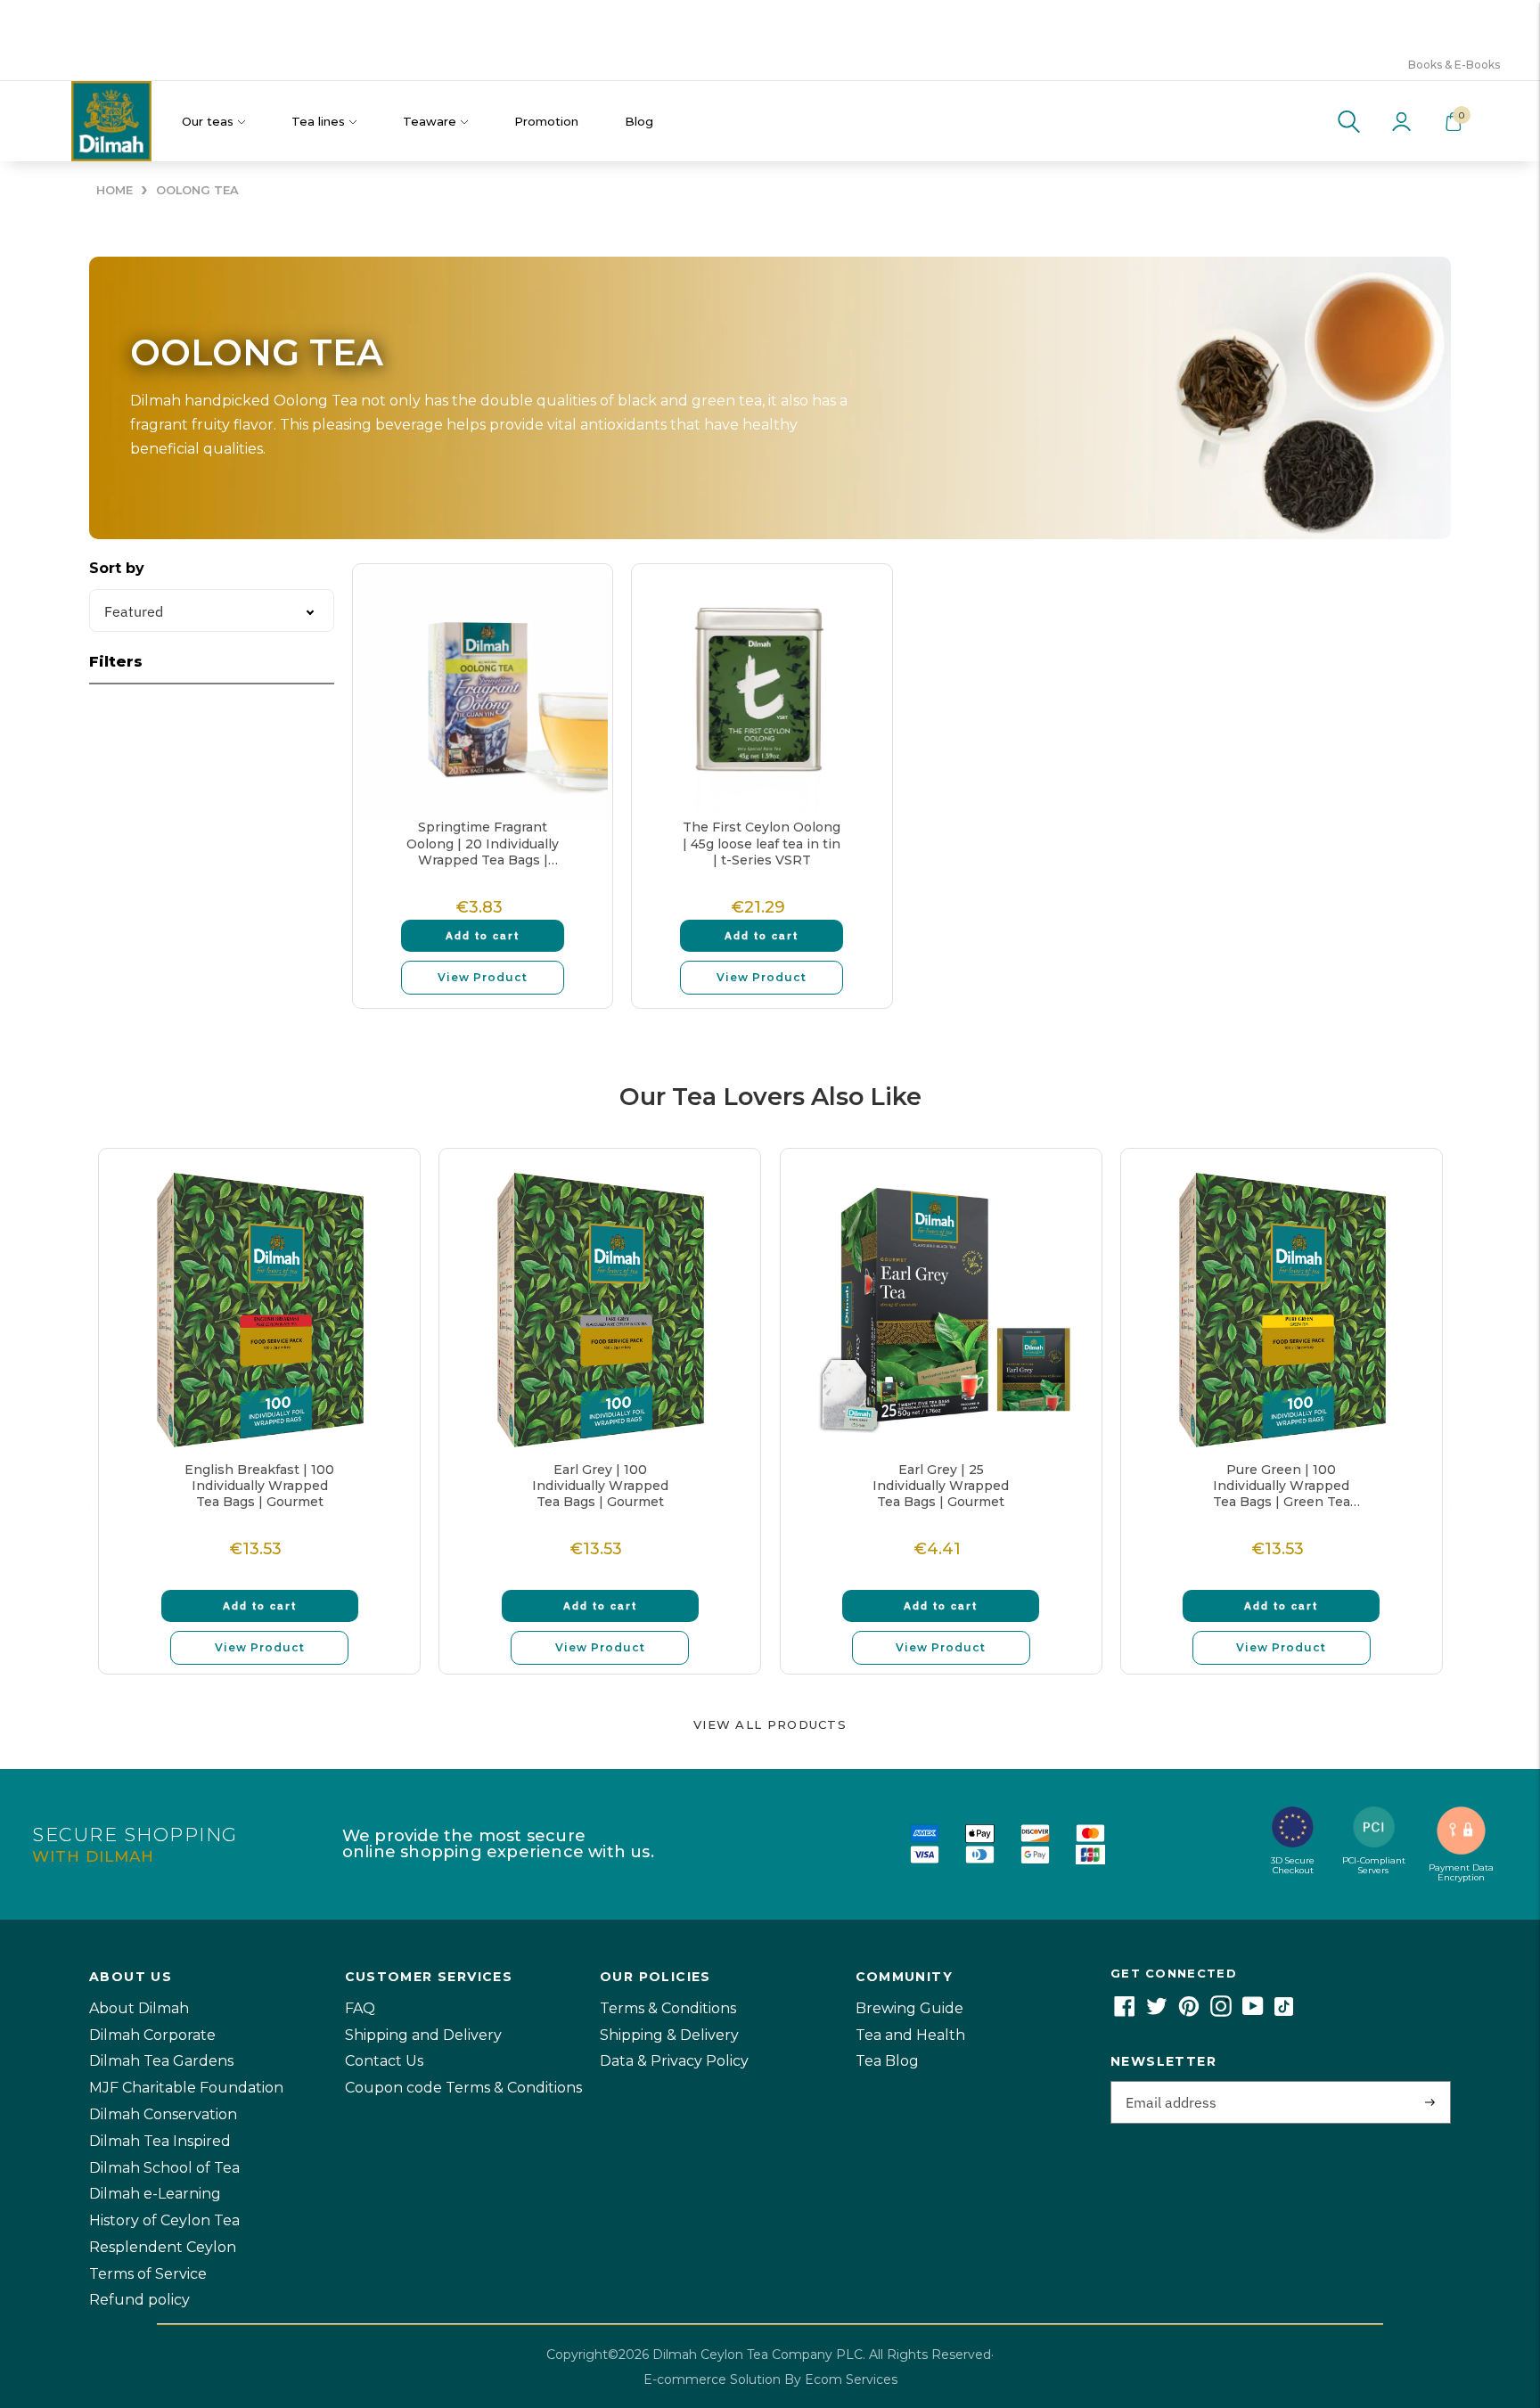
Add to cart (483, 935)
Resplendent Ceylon (163, 2247)
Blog (639, 121)
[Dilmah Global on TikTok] (1284, 2012)
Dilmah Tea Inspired (160, 2141)
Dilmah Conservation (163, 2114)
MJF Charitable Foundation (186, 2088)
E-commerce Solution (712, 2379)
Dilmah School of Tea (164, 2168)
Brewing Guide (909, 2008)
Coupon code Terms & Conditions (463, 2088)
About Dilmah (139, 2008)
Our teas (208, 121)
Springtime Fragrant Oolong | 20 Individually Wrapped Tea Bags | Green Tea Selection (483, 844)
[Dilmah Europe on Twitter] (1157, 2012)
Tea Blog (887, 2061)
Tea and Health (910, 2035)
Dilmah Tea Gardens (161, 2061)
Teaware (430, 121)
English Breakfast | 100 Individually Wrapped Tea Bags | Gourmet (259, 1486)
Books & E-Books (1454, 65)
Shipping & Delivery (669, 2035)
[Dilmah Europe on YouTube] (1253, 2012)
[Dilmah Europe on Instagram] (1221, 2012)
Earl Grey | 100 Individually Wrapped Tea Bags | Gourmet (600, 1486)
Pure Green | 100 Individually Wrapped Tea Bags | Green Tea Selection (1282, 1486)
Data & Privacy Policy (674, 2061)
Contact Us (384, 2061)
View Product (483, 977)
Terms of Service (148, 2274)
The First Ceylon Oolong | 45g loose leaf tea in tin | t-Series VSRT (762, 843)
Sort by (117, 568)
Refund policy (139, 2300)
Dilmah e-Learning (155, 2194)
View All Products (770, 1724)
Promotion (546, 121)
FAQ (360, 2008)
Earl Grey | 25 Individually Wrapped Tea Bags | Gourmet (941, 1486)
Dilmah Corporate (152, 2035)
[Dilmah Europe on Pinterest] (1189, 2012)
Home (115, 190)
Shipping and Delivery (423, 2035)
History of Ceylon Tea (164, 2220)
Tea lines (318, 121)
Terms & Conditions (668, 2008)
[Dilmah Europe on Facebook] (1125, 2012)
